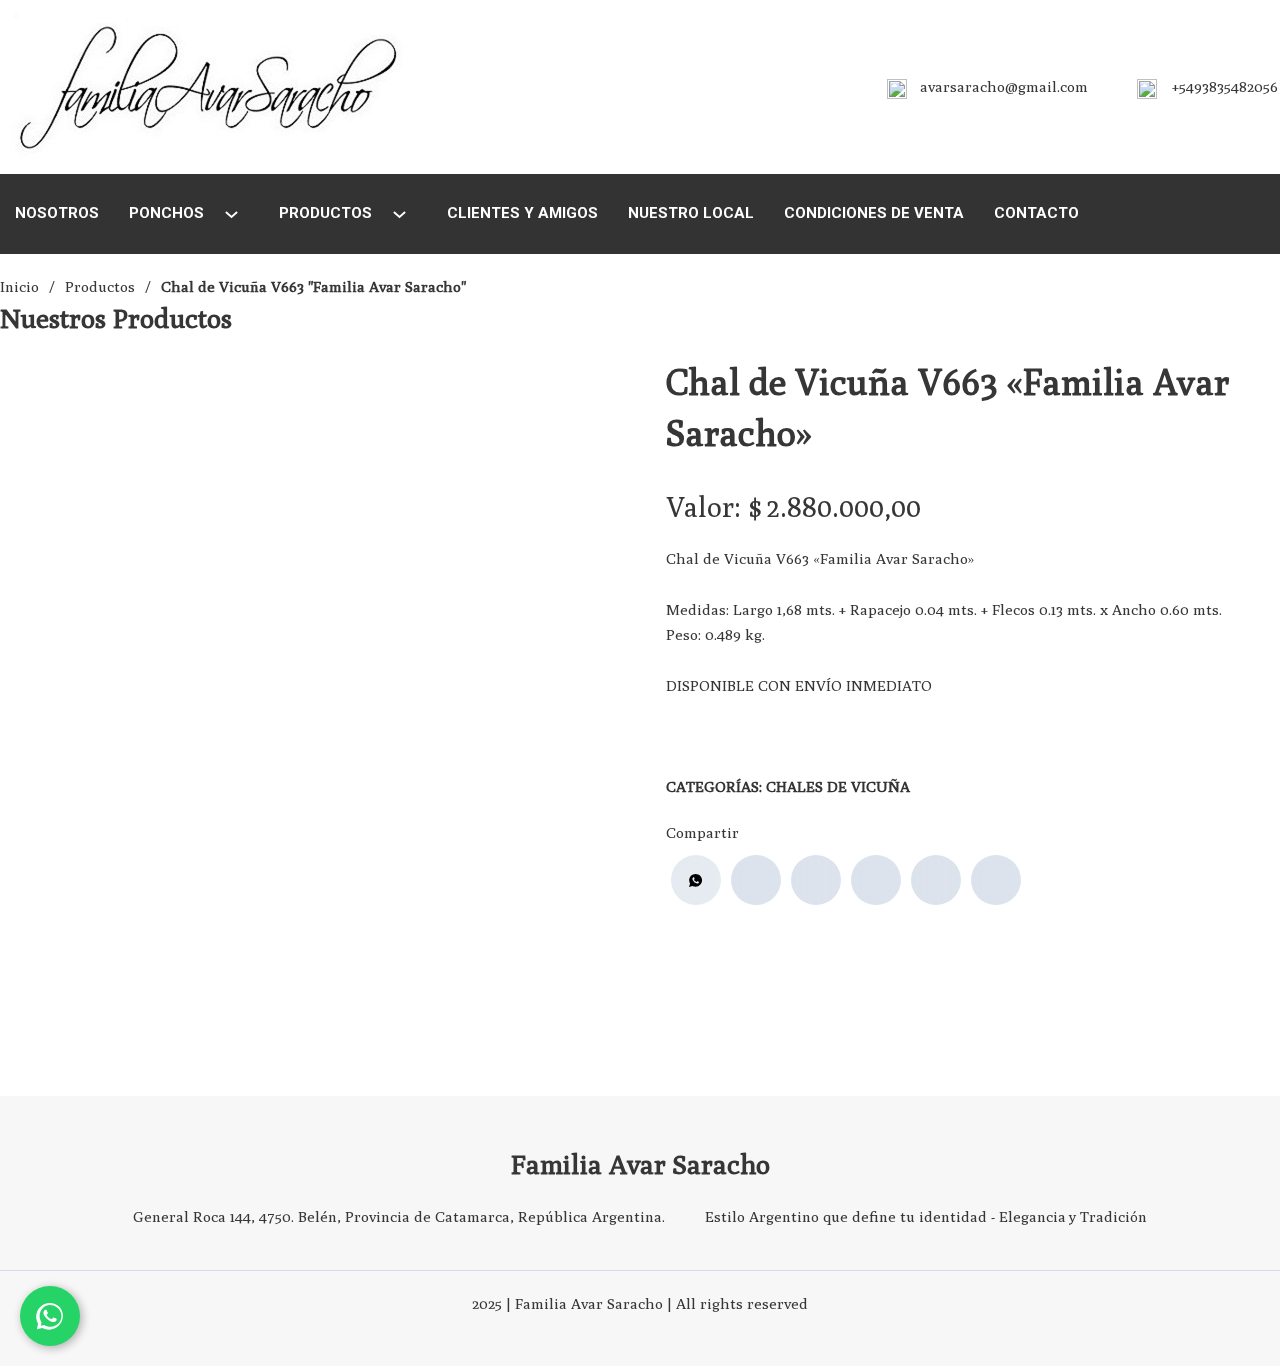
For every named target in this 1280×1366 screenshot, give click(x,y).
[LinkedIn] (876, 880)
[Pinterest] (936, 880)
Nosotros (57, 213)
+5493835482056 (1225, 86)
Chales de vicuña (838, 786)
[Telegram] (996, 880)
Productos (325, 213)
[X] (816, 880)
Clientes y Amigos (522, 213)
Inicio (19, 286)
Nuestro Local (691, 213)
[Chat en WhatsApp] (50, 1316)
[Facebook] (756, 880)
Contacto (1036, 213)
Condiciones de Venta (874, 213)
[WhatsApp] (696, 880)
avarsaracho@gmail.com (1004, 86)
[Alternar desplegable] (231, 214)
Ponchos (166, 213)
